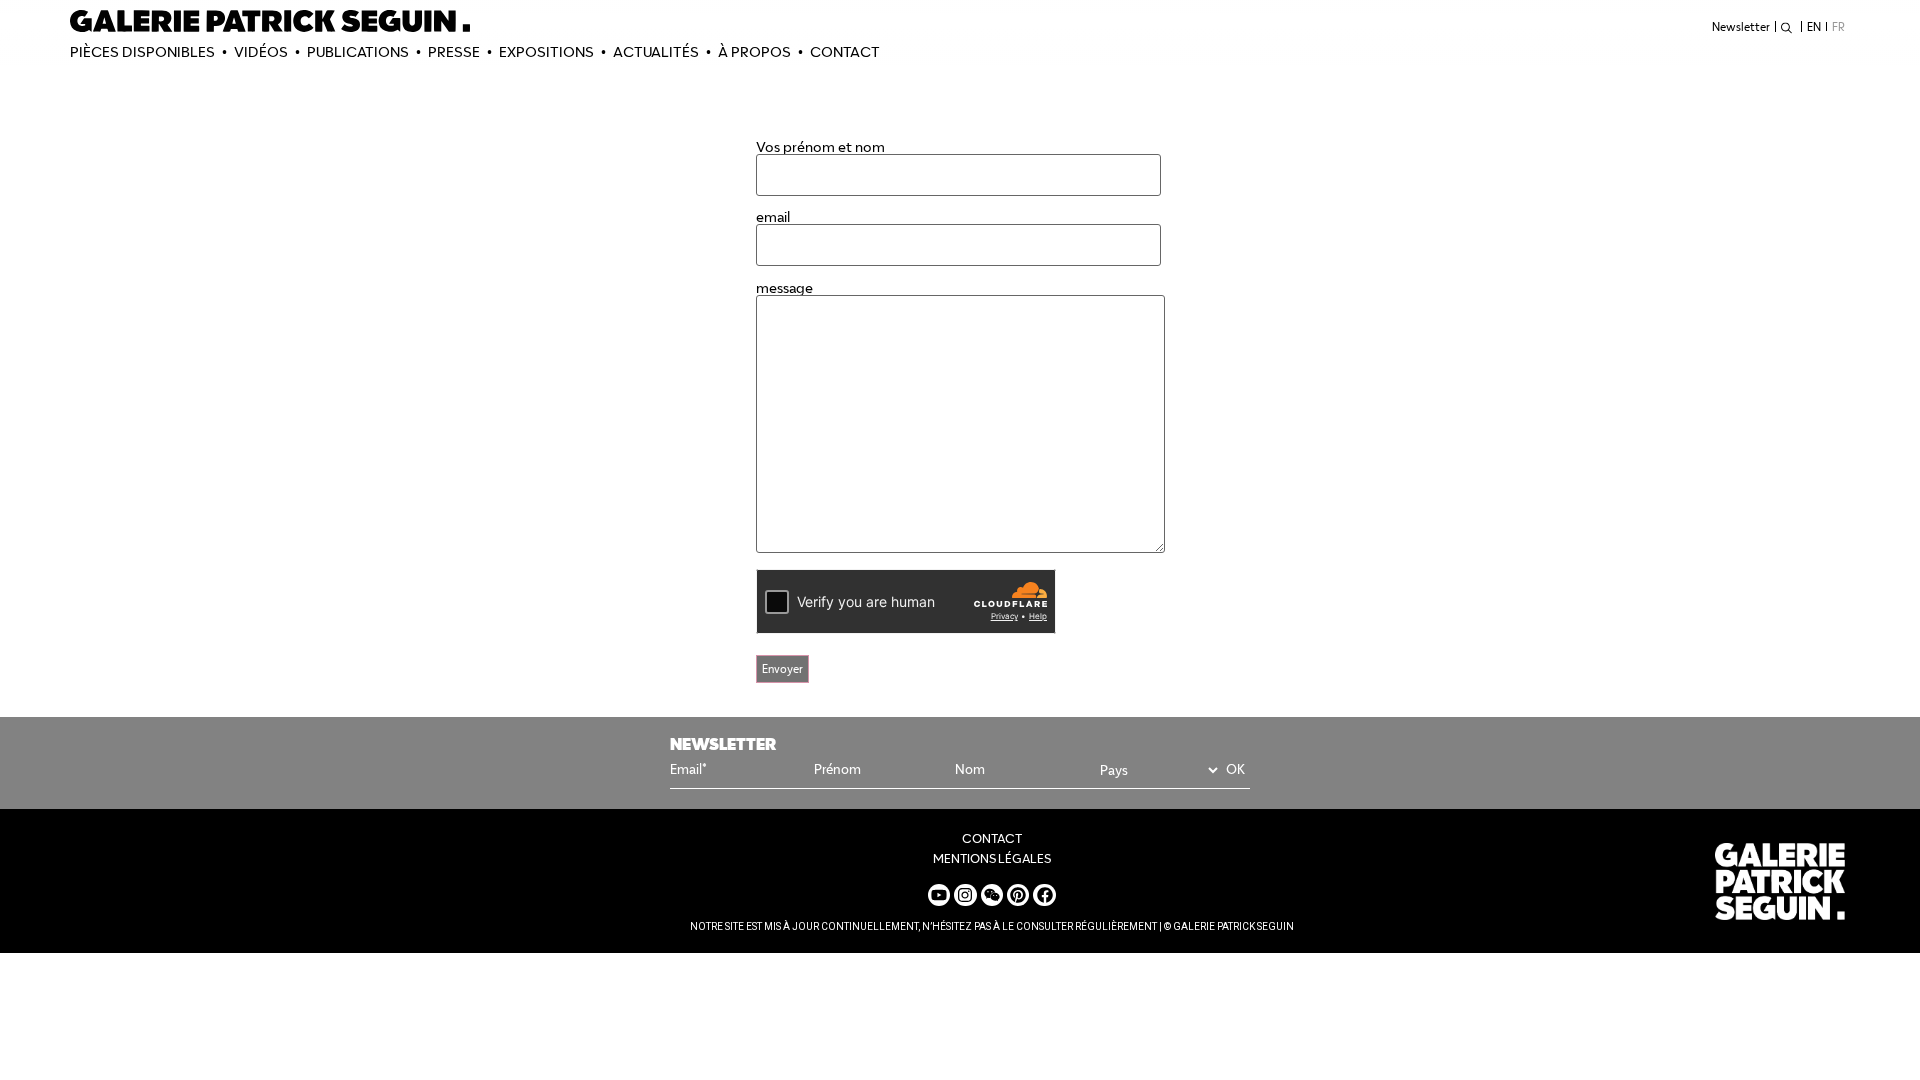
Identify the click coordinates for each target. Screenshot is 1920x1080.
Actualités (656, 52)
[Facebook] (1044, 895)
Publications (358, 52)
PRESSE (454, 52)
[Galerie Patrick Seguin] (270, 21)
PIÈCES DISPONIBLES (142, 52)
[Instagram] (965, 895)
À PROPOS (754, 52)
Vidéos (261, 52)
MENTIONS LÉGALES (992, 858)
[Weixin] (992, 895)
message (784, 289)
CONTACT (845, 52)
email (773, 218)
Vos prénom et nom (820, 148)
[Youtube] (939, 895)
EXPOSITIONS (546, 52)
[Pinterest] (1018, 895)
